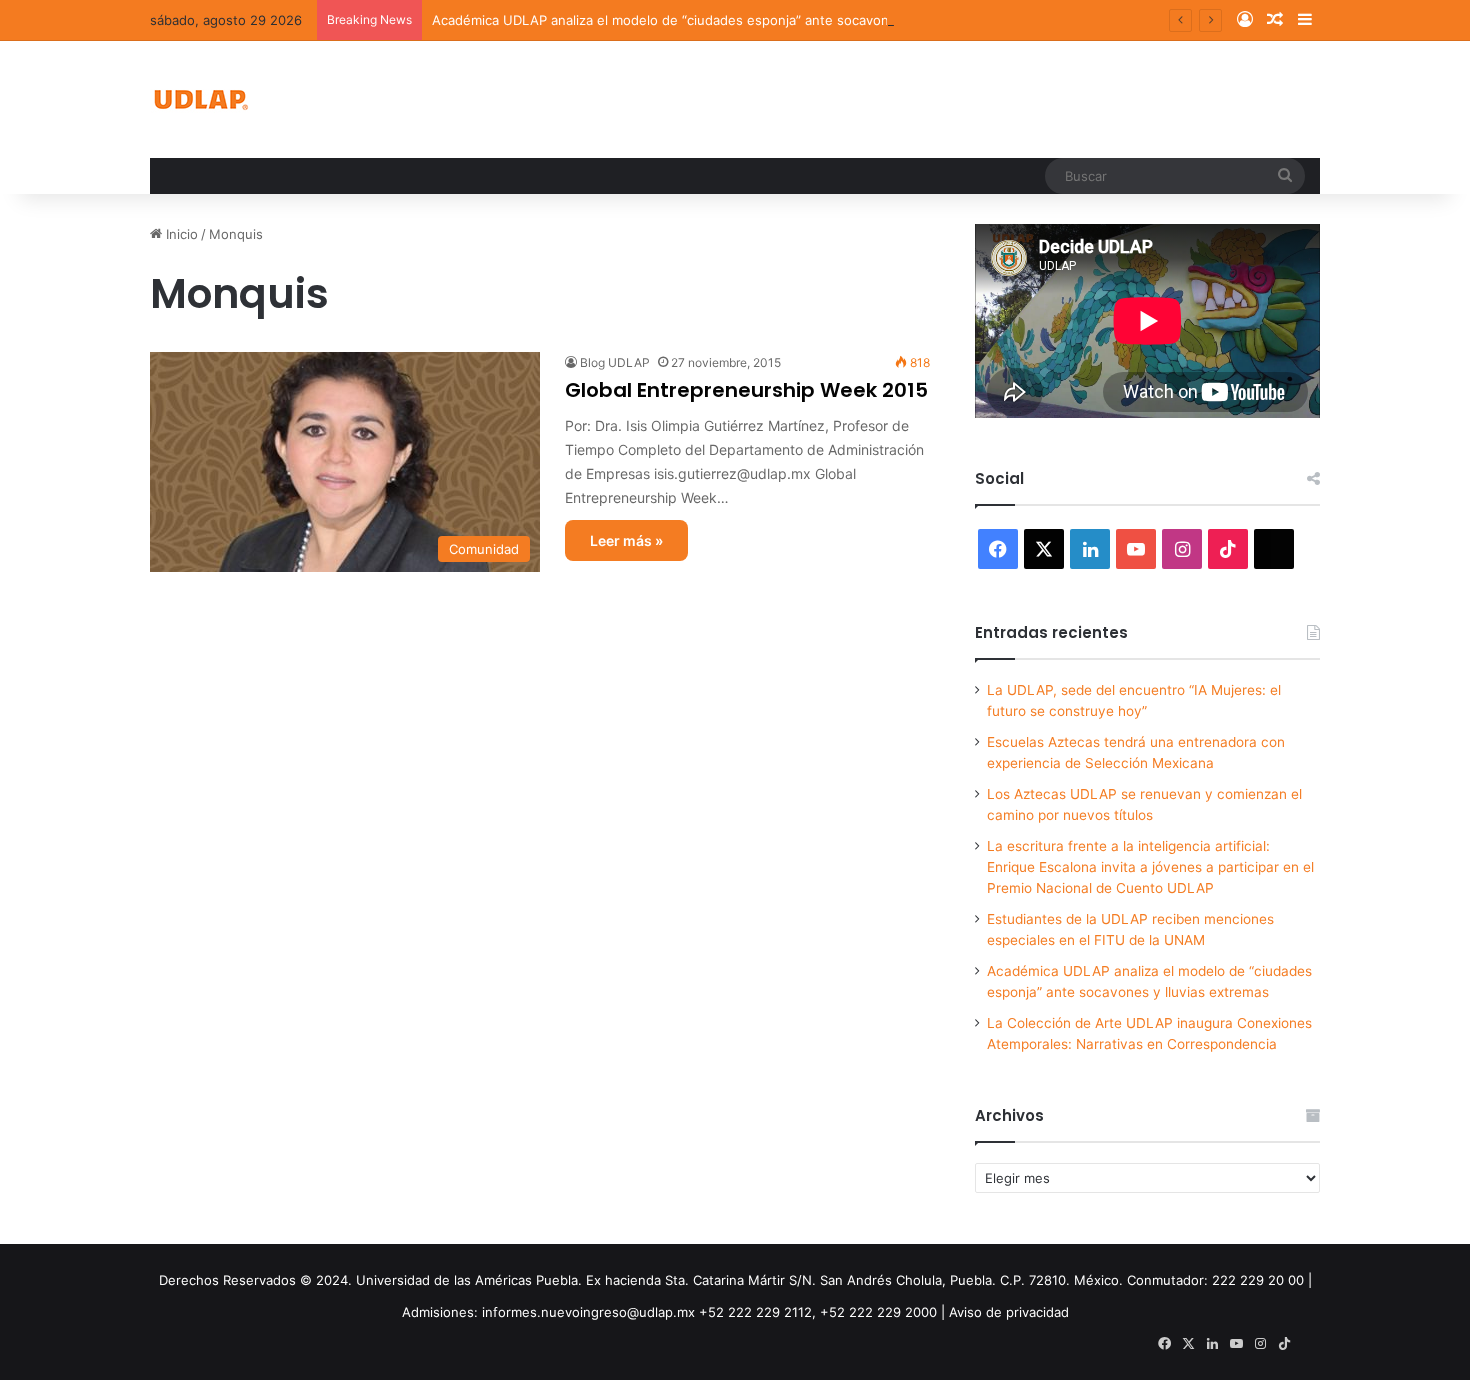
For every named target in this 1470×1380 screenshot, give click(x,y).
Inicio (180, 234)
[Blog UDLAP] (200, 99)
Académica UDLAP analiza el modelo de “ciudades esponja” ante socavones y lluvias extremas (725, 20)
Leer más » (626, 540)
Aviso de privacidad (1009, 1312)
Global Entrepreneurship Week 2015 (746, 390)
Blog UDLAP (615, 362)
